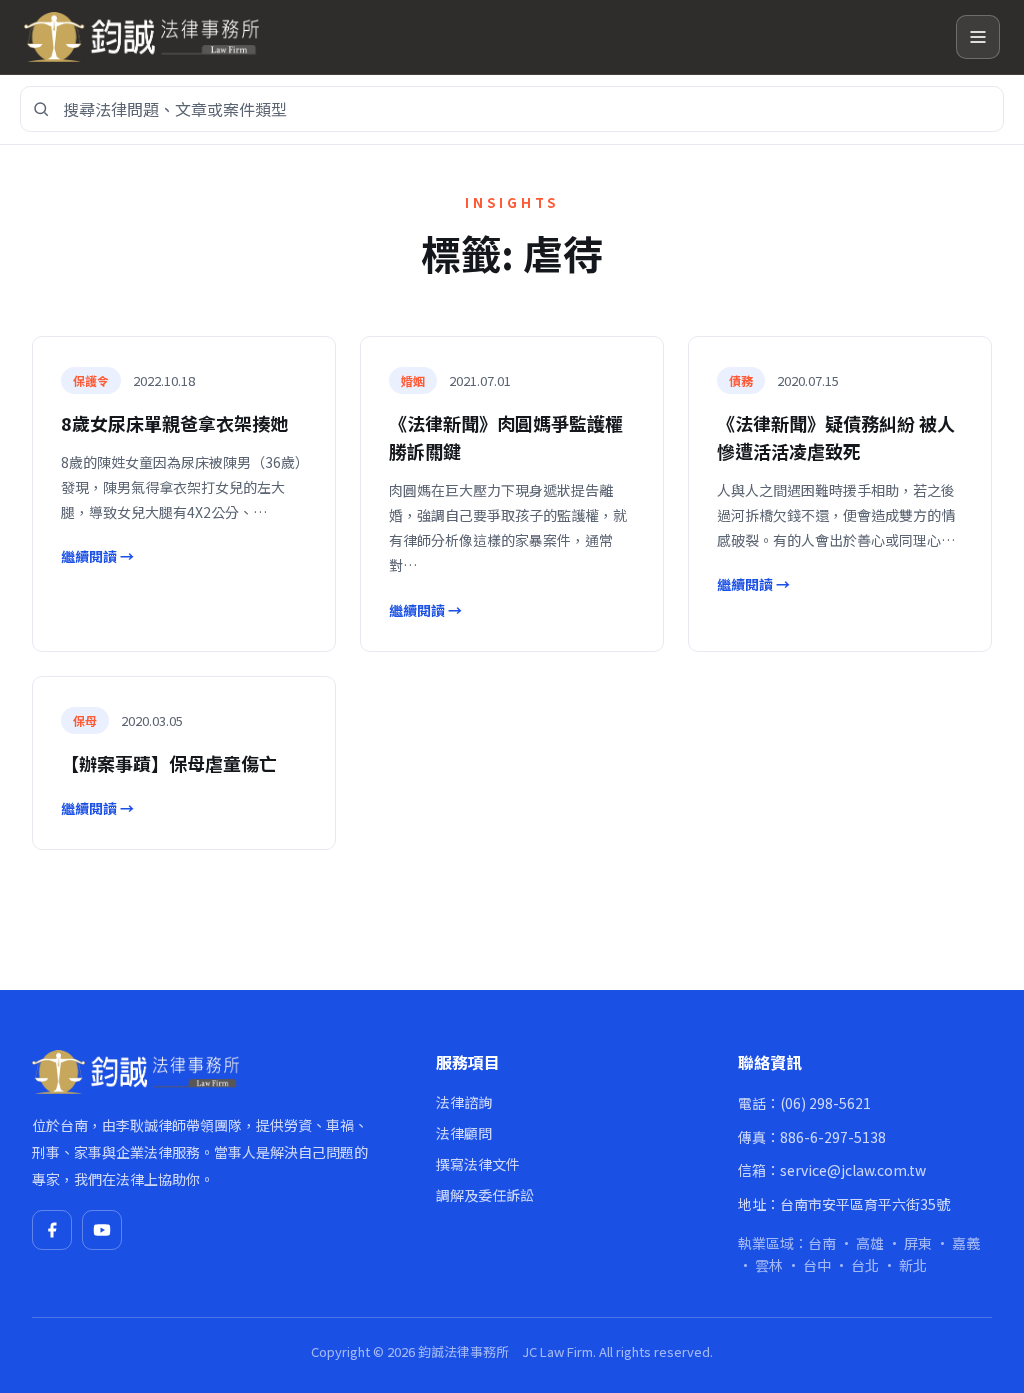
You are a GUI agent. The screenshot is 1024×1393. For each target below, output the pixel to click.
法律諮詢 (464, 1102)
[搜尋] (41, 109)
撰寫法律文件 (478, 1164)
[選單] (978, 37)
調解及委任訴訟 (485, 1195)
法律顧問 (464, 1133)
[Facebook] (52, 1230)
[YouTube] (102, 1230)
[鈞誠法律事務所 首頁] (482, 37)
